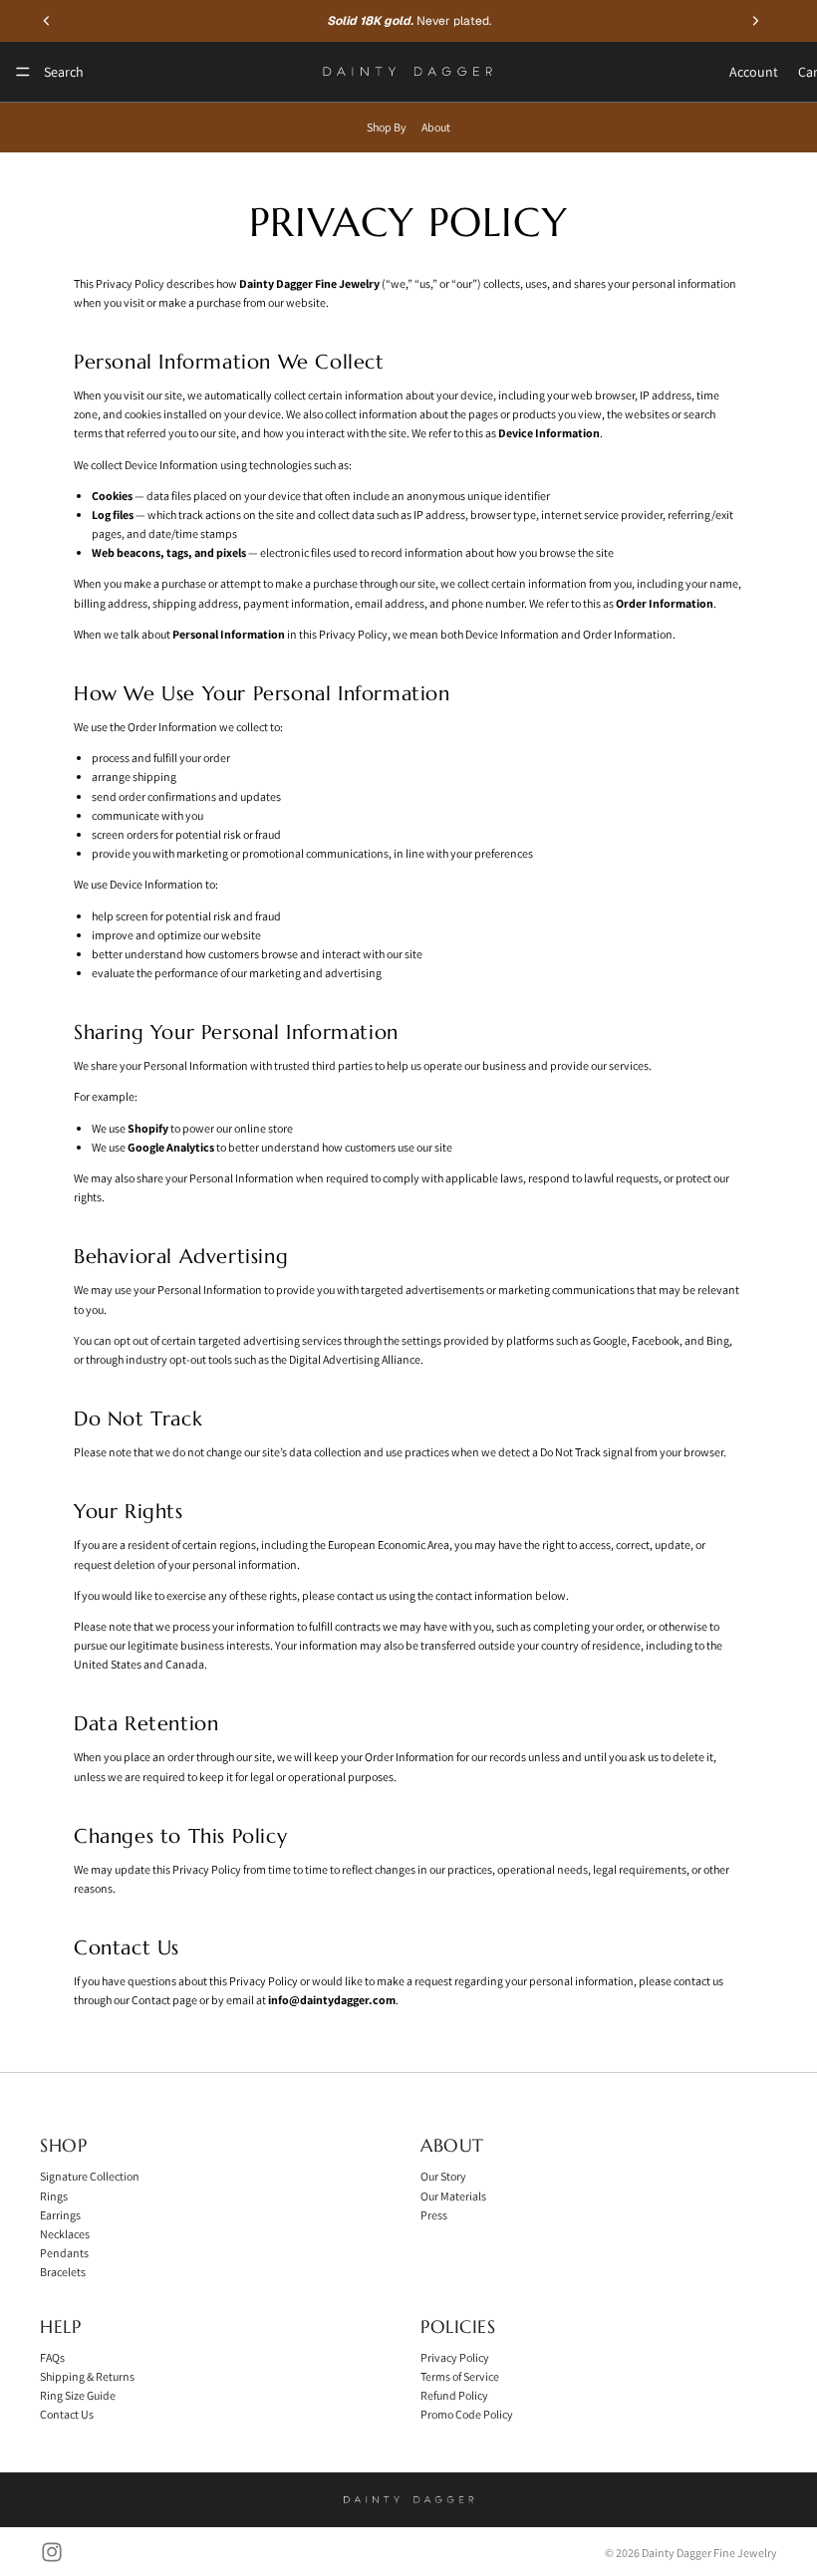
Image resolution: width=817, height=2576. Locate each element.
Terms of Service (460, 2375)
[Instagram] (52, 2552)
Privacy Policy (455, 2356)
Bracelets (63, 2272)
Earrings (60, 2214)
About (436, 127)
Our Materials (453, 2195)
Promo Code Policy (467, 2414)
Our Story (443, 2176)
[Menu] (23, 72)
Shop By (387, 127)
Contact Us (67, 2414)
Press (434, 2214)
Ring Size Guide (78, 2395)
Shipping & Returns (87, 2375)
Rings (54, 2195)
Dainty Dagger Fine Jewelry (709, 2553)
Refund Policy (454, 2395)
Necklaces (65, 2233)
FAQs (52, 2356)
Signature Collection (90, 2176)
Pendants (64, 2253)
